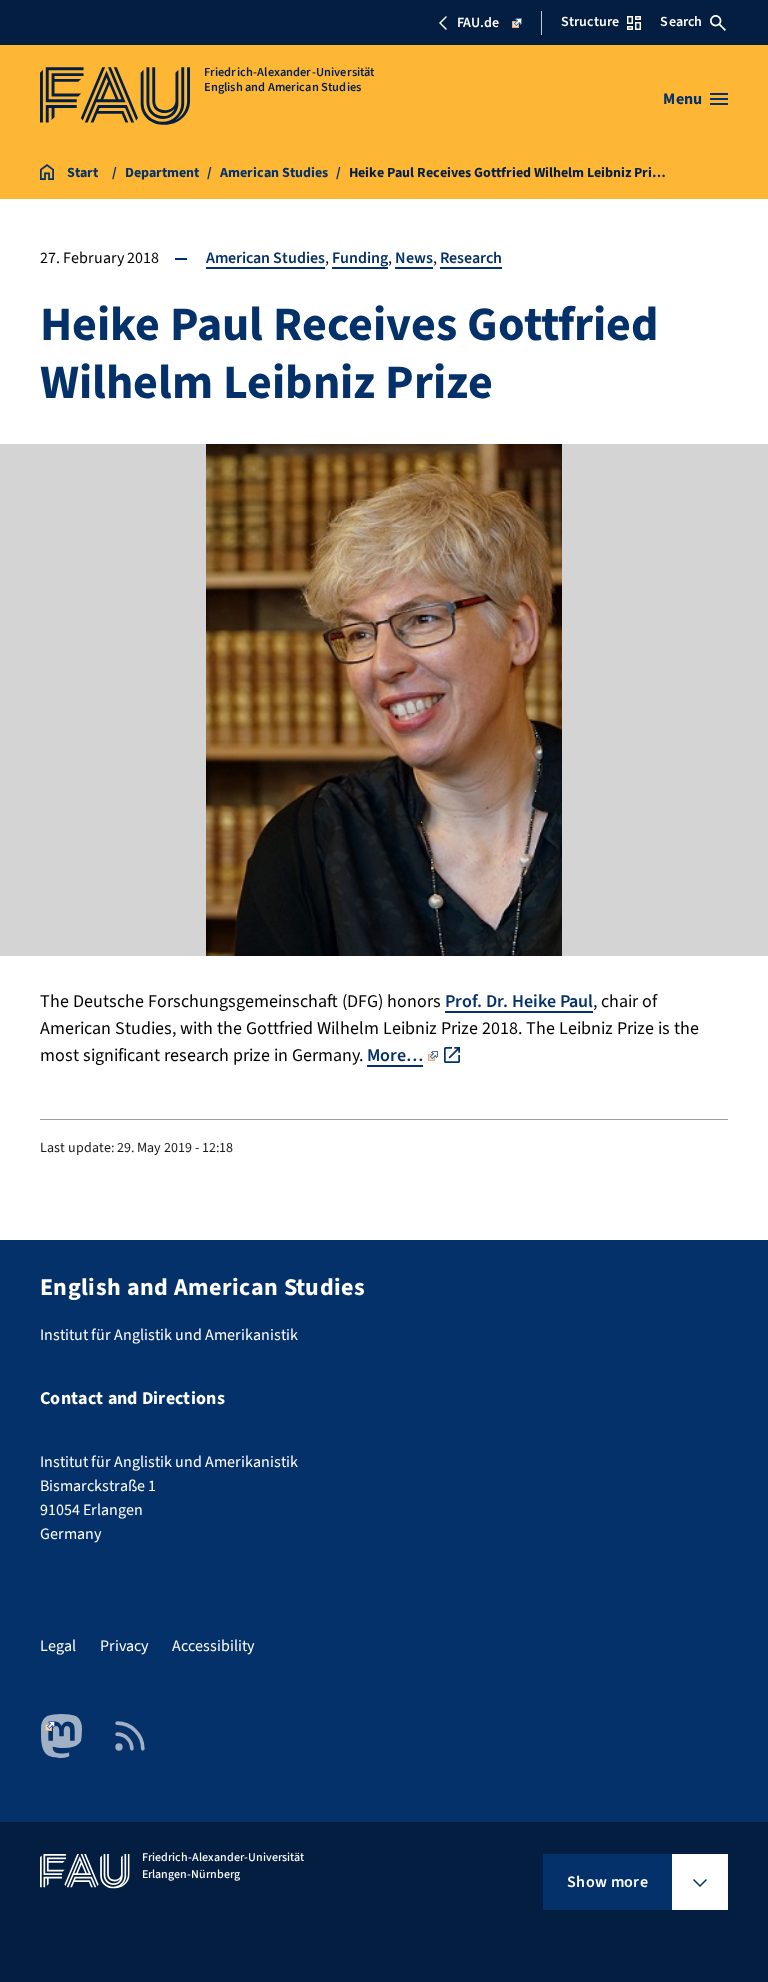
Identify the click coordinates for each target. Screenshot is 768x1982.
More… (395, 1055)
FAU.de (478, 23)
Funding (360, 258)
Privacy (124, 1646)
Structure (590, 22)
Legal (58, 1646)
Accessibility (213, 1646)
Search (681, 22)
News (414, 258)
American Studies (265, 258)
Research (471, 258)
